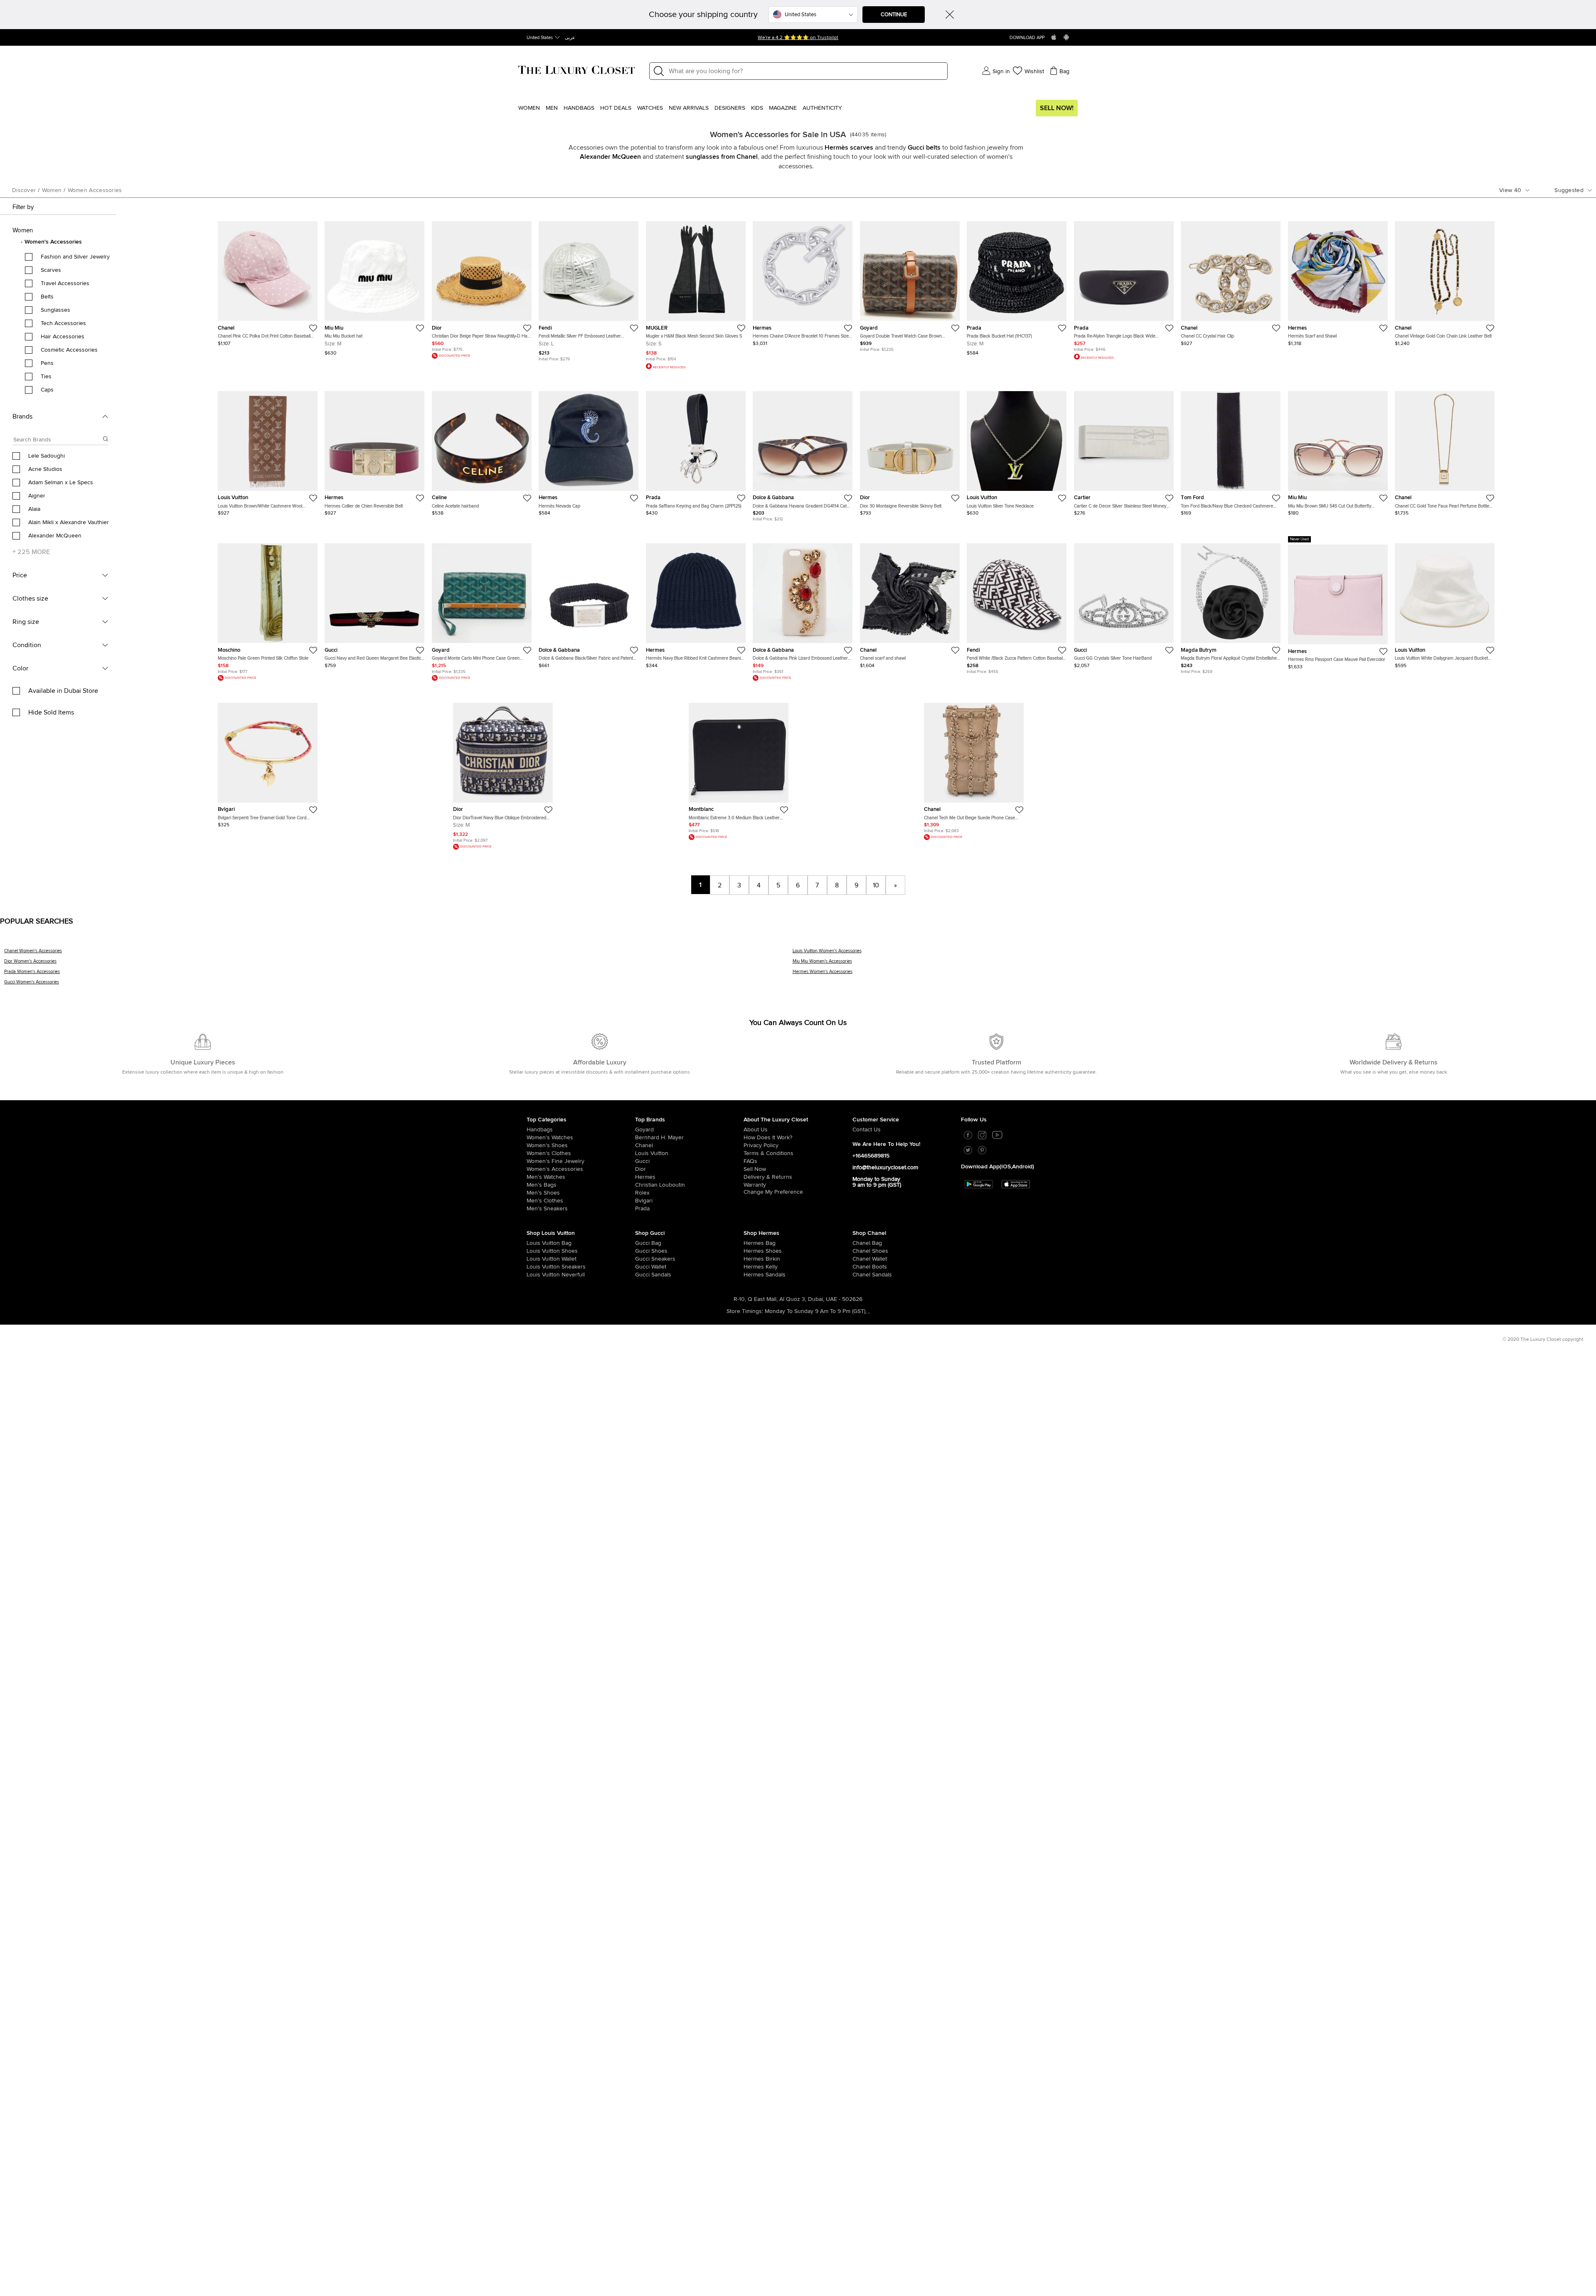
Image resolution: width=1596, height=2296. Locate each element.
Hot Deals (616, 108)
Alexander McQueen (610, 157)
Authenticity (822, 108)
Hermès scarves (849, 148)
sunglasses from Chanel (722, 157)
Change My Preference (773, 1192)
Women (529, 108)
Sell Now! (1057, 108)
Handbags (579, 108)
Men (552, 108)
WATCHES (650, 108)
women (52, 190)
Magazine (783, 108)
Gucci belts (924, 148)
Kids (757, 108)
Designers (730, 108)
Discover (24, 190)
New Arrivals (689, 108)
